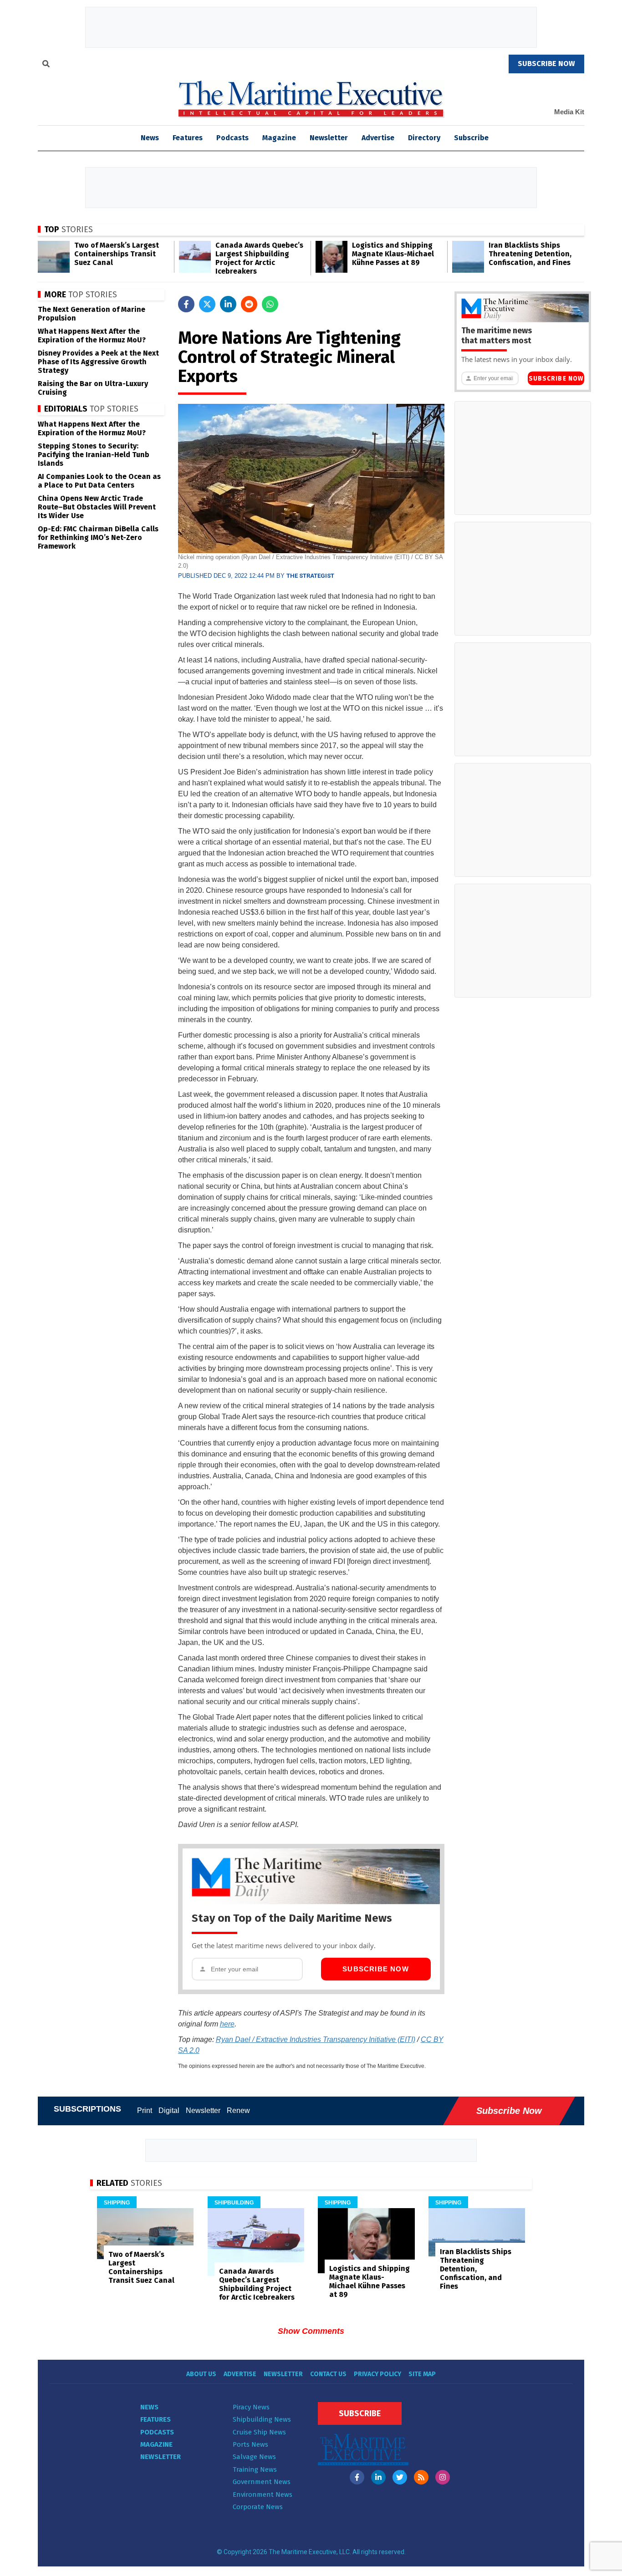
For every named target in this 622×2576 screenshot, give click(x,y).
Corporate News (258, 2507)
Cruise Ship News (259, 2432)
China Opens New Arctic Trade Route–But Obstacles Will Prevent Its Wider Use (97, 507)
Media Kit (569, 112)
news (150, 138)
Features (188, 138)
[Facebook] (357, 2477)
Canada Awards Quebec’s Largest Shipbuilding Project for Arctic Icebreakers (259, 258)
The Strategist (310, 576)
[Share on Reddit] (249, 304)
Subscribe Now (376, 1969)
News (149, 2407)
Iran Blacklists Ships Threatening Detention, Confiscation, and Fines (530, 254)
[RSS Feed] (421, 2477)
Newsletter (329, 138)
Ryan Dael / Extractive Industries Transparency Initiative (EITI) (316, 2039)
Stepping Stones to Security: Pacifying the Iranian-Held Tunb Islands (94, 455)
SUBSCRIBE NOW (546, 64)
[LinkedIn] (378, 2477)
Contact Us (328, 2374)
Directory (424, 138)
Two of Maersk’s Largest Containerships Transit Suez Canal (117, 254)
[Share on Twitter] (207, 304)
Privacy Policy (377, 2374)
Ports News (250, 2444)
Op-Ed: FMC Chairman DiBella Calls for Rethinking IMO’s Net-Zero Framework (98, 537)
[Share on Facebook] (186, 304)
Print (145, 2110)
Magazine (279, 138)
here (227, 2024)
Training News (255, 2469)
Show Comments (311, 2331)
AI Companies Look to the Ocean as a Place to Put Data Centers (99, 481)
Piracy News (251, 2407)
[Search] (46, 65)
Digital (169, 2110)
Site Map (422, 2374)
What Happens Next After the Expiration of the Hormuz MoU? (92, 336)
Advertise (378, 138)
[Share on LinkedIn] (228, 304)
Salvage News (254, 2457)
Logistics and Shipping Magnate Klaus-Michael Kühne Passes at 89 (393, 254)
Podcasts (232, 138)
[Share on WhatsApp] (270, 304)
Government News (262, 2482)
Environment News (263, 2495)
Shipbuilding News (262, 2419)
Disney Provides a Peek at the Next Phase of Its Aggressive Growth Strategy (98, 362)
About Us (201, 2374)
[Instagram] (443, 2477)
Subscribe (471, 138)
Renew (238, 2110)
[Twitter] (400, 2477)
